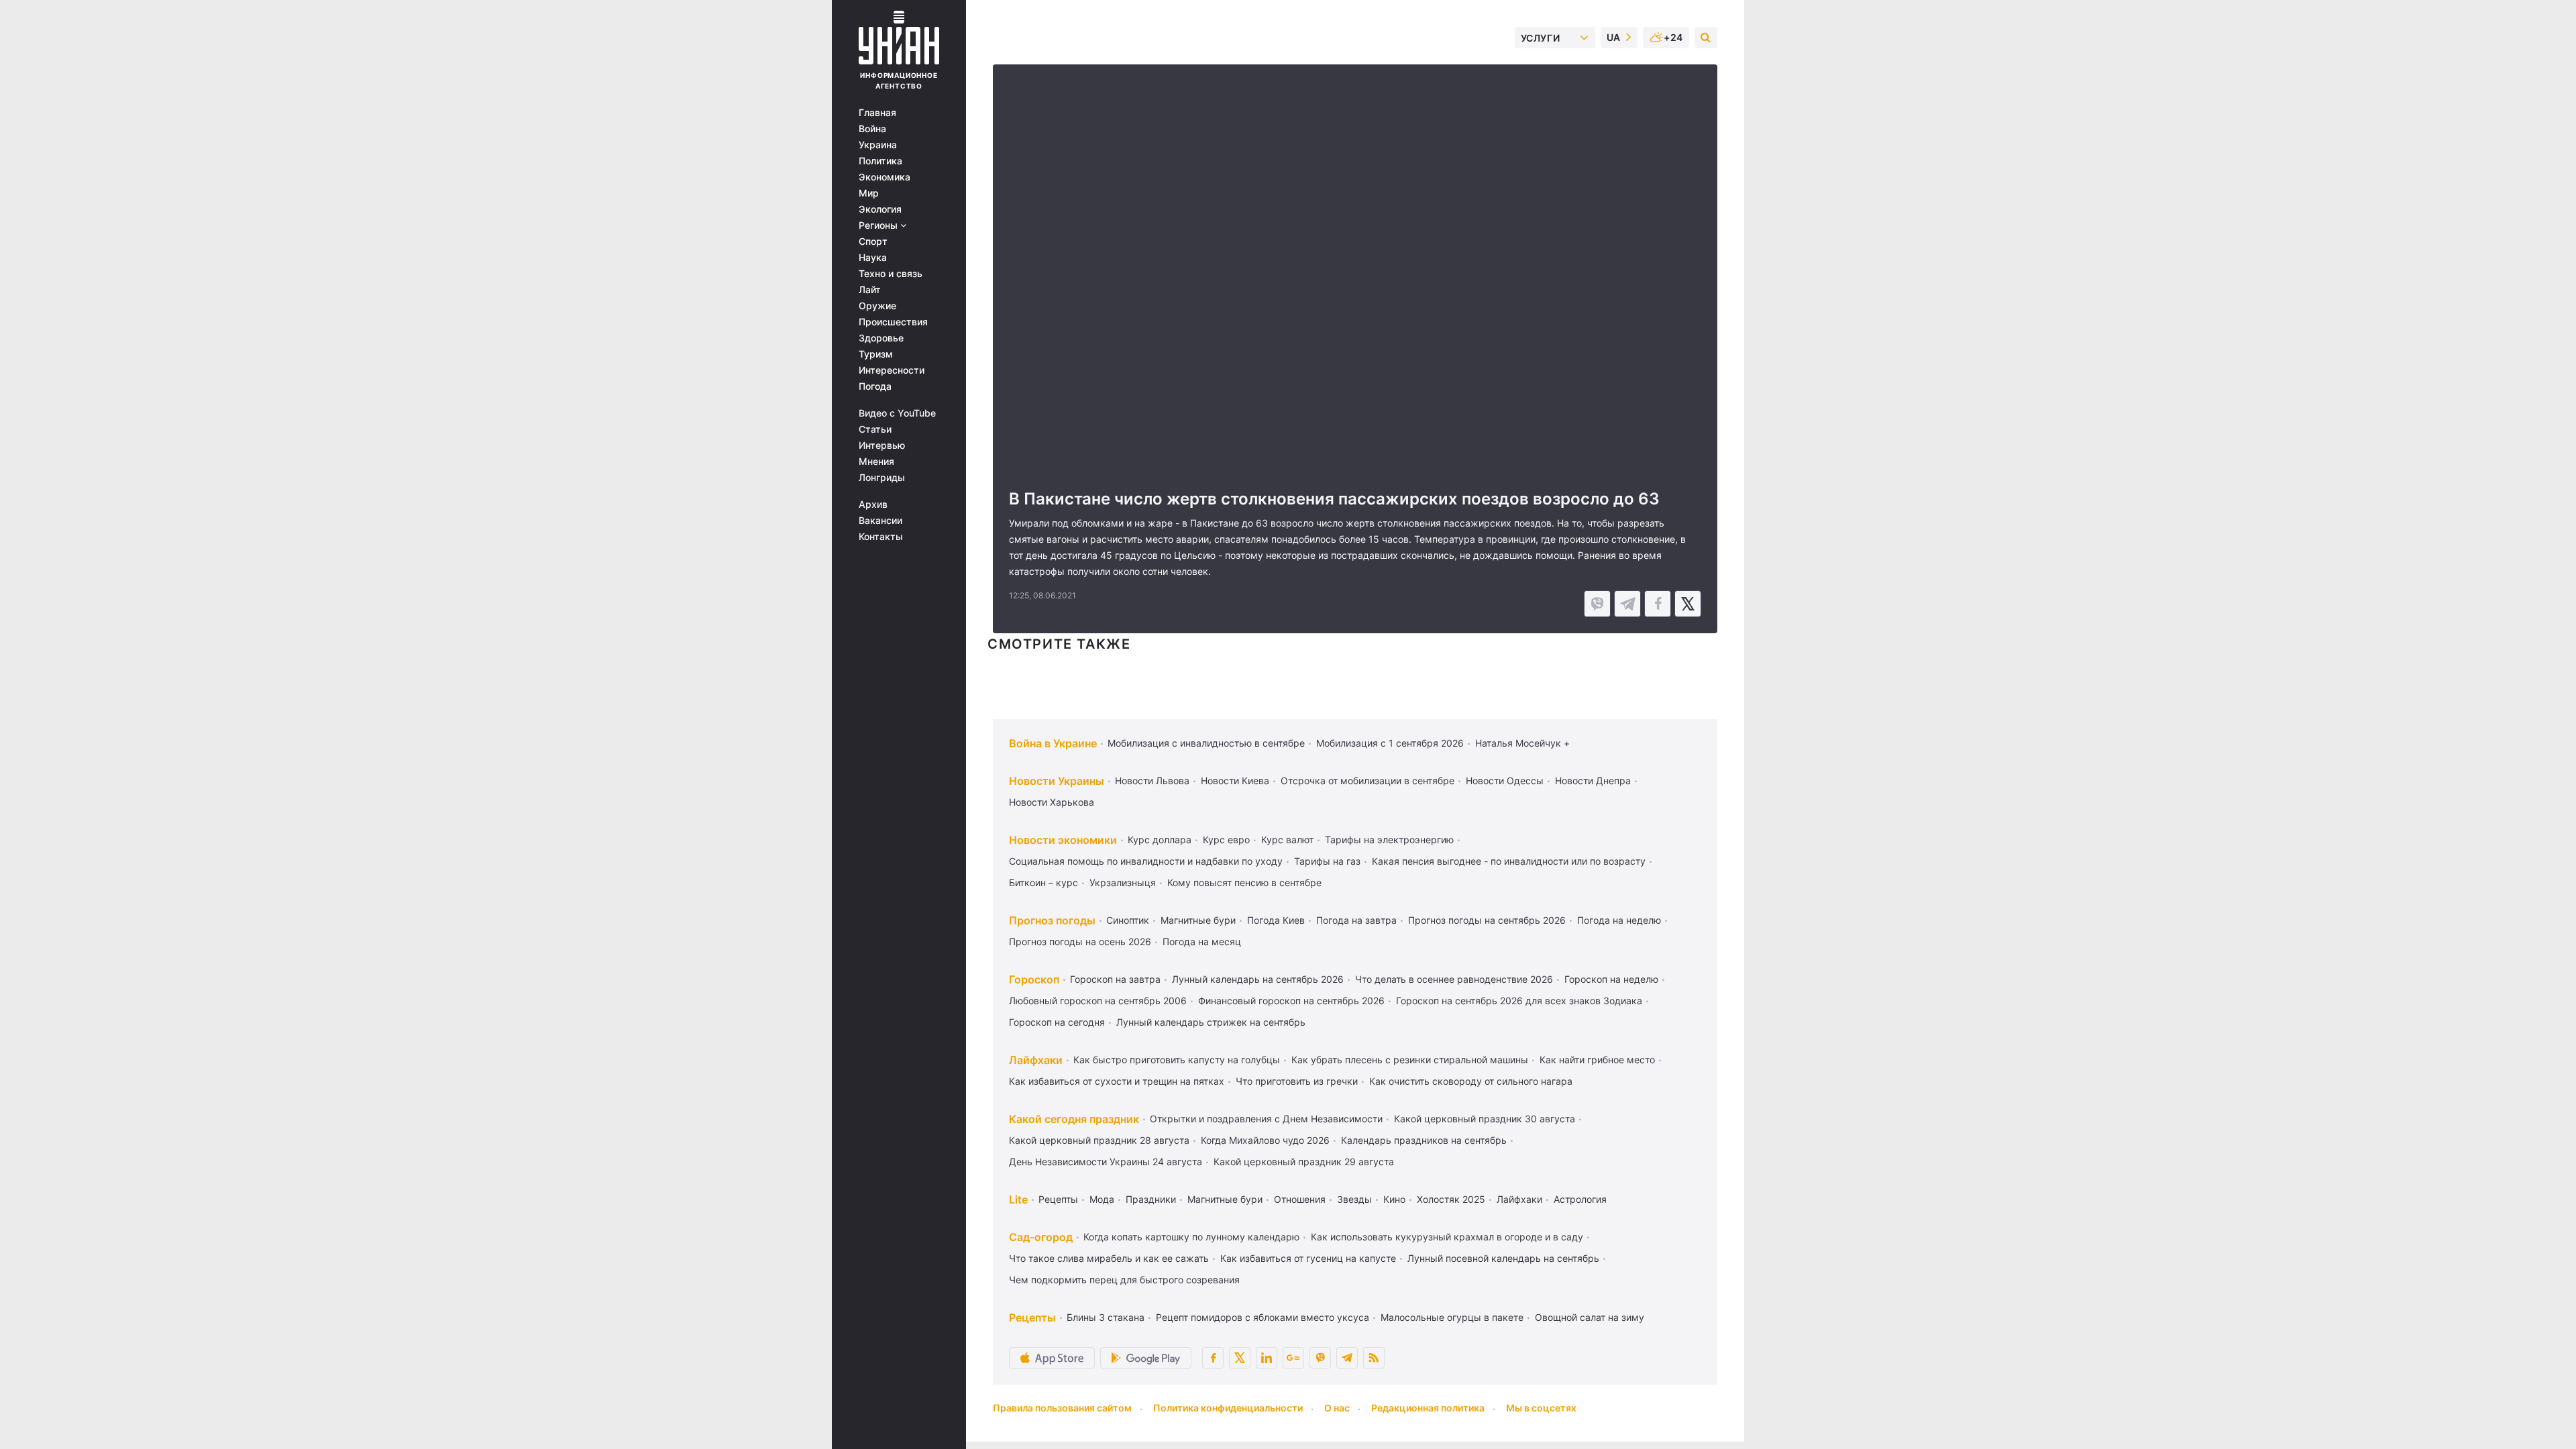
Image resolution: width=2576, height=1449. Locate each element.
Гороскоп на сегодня (1057, 1022)
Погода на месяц (1202, 942)
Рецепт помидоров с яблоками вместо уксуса (1263, 1317)
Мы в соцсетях (1541, 1408)
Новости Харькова (1052, 802)
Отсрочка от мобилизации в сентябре (1367, 781)
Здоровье (881, 338)
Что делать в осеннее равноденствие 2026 (1454, 979)
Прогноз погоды (1052, 920)
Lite (1018, 1199)
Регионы (879, 225)
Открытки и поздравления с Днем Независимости (1266, 1119)
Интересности (892, 370)
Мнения (876, 462)
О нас (1337, 1408)
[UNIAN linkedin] (1267, 1358)
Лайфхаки (1036, 1060)
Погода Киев (1276, 920)
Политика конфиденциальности (1228, 1408)
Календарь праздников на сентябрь (1424, 1140)
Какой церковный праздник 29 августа (1304, 1162)
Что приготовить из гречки (1297, 1081)
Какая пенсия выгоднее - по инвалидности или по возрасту (1509, 861)
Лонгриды (882, 478)
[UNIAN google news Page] (1293, 1358)
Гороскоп (1034, 979)
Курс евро (1226, 840)
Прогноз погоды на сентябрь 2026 (1487, 920)
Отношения (1300, 1199)
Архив (873, 504)
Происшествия (893, 322)
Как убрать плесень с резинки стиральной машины (1410, 1060)
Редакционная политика (1428, 1408)
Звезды (1354, 1199)
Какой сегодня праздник (1074, 1119)
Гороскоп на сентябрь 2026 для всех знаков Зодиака (1519, 1001)
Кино (1394, 1199)
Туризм (876, 354)
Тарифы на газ (1327, 861)
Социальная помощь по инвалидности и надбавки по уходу (1146, 861)
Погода (875, 386)
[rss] (1374, 1358)
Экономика (884, 177)
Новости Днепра (1593, 781)
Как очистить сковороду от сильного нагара (1471, 1081)
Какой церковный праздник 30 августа (1485, 1119)
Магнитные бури (1198, 920)
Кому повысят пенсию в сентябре (1244, 882)
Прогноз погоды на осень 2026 (1080, 942)
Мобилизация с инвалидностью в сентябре (1206, 743)
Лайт (870, 290)
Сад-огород (1041, 1237)
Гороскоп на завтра (1115, 979)
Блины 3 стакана (1106, 1317)
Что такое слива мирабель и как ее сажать (1109, 1258)
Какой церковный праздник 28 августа (1099, 1140)
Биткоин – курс (1043, 882)
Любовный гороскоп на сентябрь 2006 (1098, 1001)
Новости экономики (1063, 840)
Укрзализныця (1123, 882)
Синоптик (1128, 920)
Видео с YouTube (897, 413)
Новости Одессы (1505, 781)
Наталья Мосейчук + (1522, 743)
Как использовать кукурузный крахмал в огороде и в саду (1447, 1237)
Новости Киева (1235, 781)
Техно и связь (891, 274)
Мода (1102, 1199)
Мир (869, 193)
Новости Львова (1152, 781)
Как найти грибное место (1597, 1060)
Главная (877, 113)
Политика (880, 161)
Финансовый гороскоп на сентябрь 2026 (1291, 1001)
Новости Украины (1057, 781)
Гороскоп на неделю (1611, 979)
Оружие (877, 306)
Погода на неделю (1619, 920)
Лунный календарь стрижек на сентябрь (1211, 1022)
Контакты (881, 537)
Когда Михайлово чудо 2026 (1265, 1140)
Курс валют (1287, 840)
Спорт (873, 241)
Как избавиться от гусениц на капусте (1308, 1258)
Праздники (1151, 1199)
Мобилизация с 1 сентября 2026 (1390, 743)
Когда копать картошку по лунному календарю (1191, 1237)
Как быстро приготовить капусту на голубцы (1177, 1060)
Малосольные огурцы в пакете (1452, 1317)
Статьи (875, 429)
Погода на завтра (1356, 920)
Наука (873, 258)
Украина (878, 145)
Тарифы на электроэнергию (1389, 840)
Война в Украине (1053, 743)
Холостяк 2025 (1451, 1199)
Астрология (1580, 1199)
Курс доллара (1160, 840)
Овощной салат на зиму (1590, 1317)
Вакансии (880, 521)
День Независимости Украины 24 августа (1106, 1162)
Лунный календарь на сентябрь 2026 (1258, 979)
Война (872, 129)
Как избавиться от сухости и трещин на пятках (1117, 1081)
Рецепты (1058, 1199)
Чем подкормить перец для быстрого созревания (1124, 1280)
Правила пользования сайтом (1062, 1408)
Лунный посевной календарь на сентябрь (1503, 1258)
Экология (880, 209)
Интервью (882, 445)
